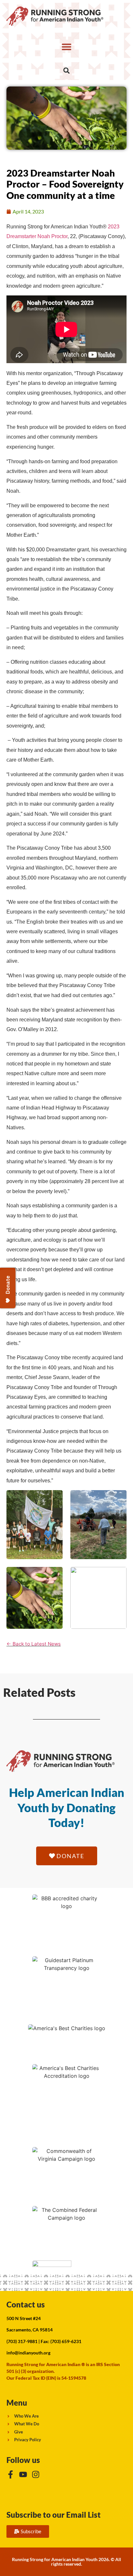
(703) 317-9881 (22, 2341)
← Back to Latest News (34, 1644)
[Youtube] (23, 2474)
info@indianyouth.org (28, 2353)
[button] (66, 47)
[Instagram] (36, 2474)
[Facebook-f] (10, 2474)
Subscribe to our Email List (54, 2515)
